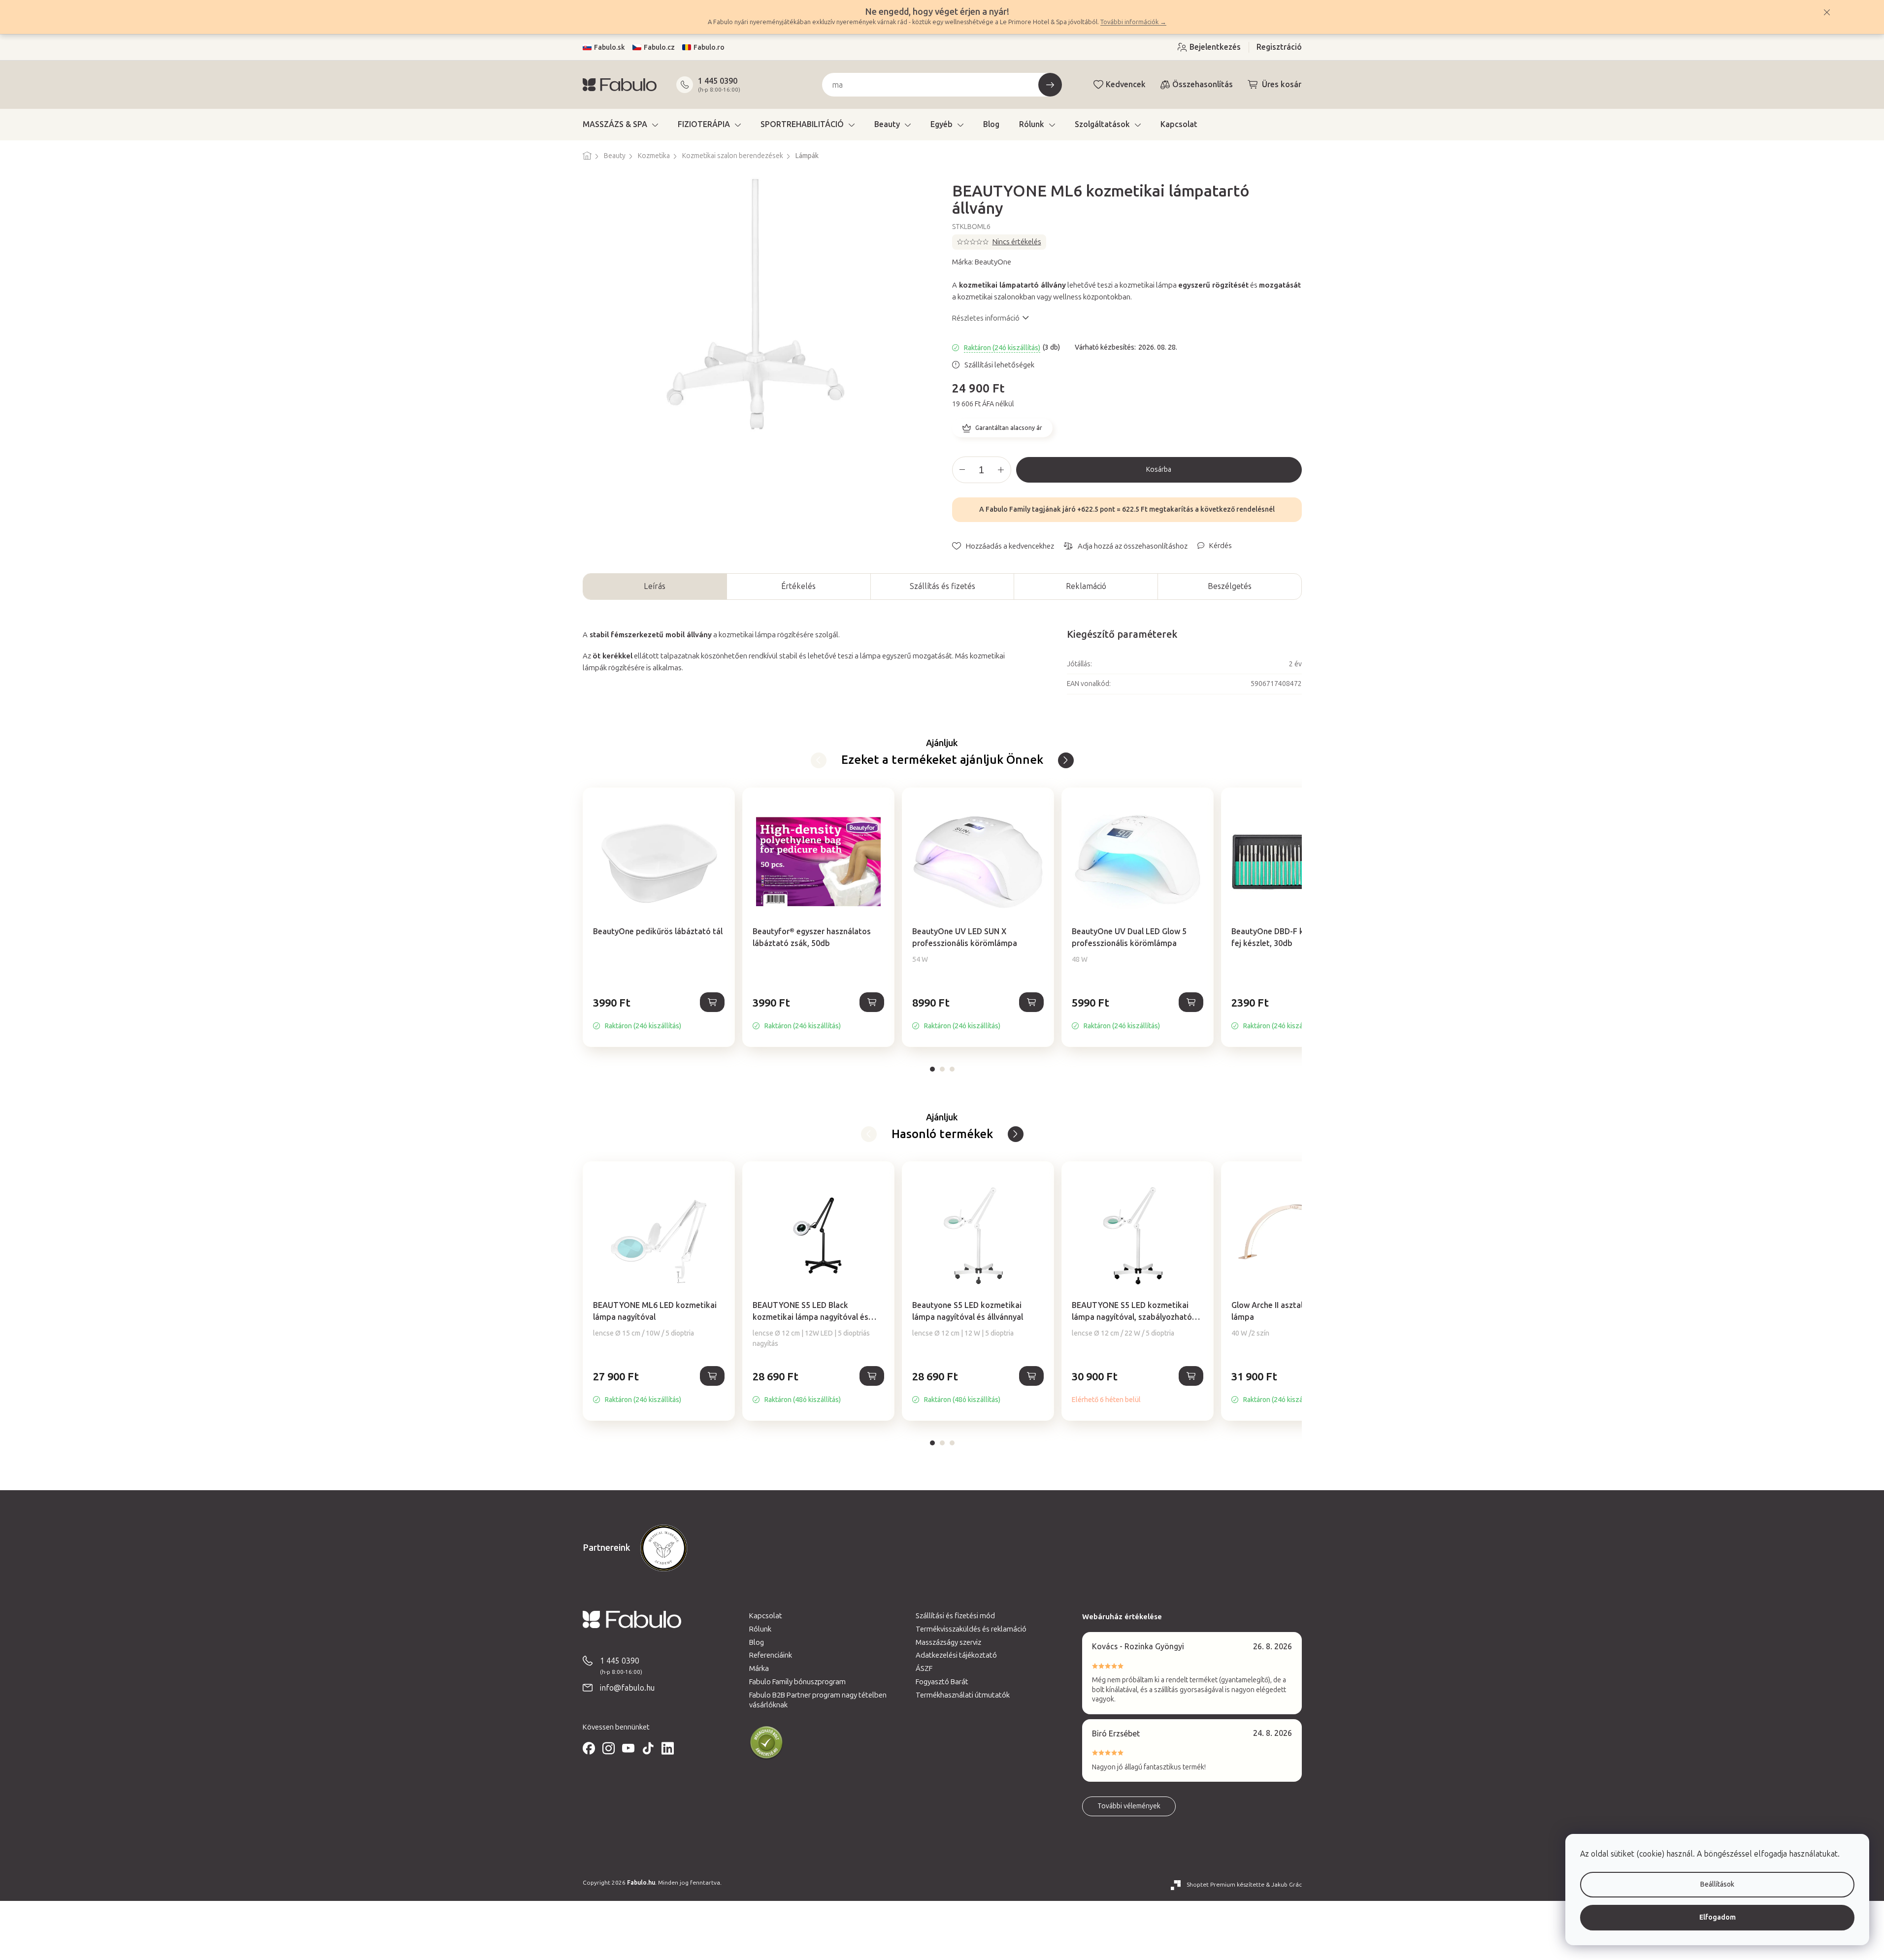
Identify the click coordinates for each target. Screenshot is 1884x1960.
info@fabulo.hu (627, 1688)
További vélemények (1129, 1806)
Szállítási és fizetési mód (955, 1616)
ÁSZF (924, 1668)
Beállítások (1717, 1884)
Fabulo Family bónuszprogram (797, 1682)
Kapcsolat (766, 1616)
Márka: (982, 262)
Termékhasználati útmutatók (963, 1695)
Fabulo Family (1008, 509)
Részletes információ (986, 318)
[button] (659, 1013)
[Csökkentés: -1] (962, 470)
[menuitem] (620, 125)
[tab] (932, 1069)
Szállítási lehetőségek (999, 365)
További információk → (1133, 22)
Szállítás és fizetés (942, 586)
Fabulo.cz (659, 48)
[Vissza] (1066, 760)
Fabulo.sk (610, 48)
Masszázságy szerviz (948, 1642)
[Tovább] (819, 760)
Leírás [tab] (655, 586)
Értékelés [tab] (798, 586)
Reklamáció (1086, 586)
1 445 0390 (718, 81)
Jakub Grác (1287, 1885)
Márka (759, 1668)
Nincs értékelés (1017, 242)
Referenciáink (771, 1655)
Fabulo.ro (709, 48)
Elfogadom (1718, 1917)
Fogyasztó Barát (942, 1682)
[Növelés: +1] (1001, 470)
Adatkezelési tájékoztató (956, 1655)
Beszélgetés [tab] (1230, 586)
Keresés (1050, 85)
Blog (757, 1642)
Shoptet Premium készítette (1225, 1885)
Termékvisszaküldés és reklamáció (971, 1629)
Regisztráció (1279, 47)
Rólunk (760, 1629)
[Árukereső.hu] (766, 1743)
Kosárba (1159, 470)
